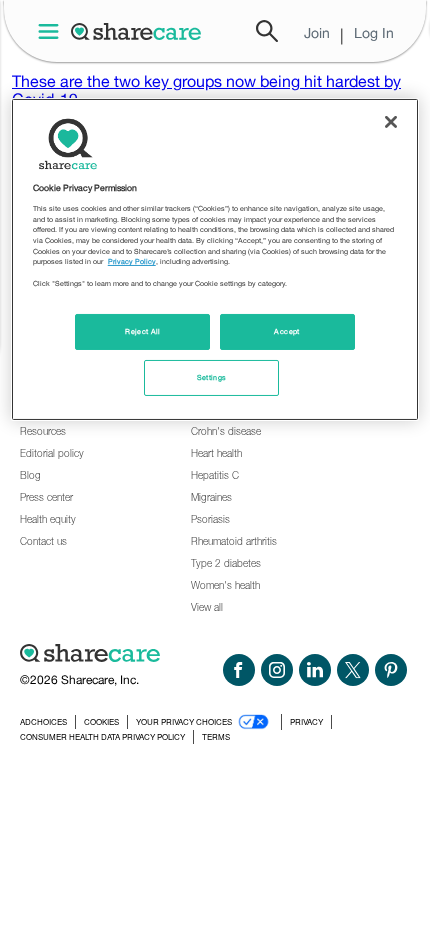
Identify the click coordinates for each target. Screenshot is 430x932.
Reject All (143, 331)
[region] (215, 259)
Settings (212, 377)
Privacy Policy (132, 261)
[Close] (391, 122)
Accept (286, 331)
